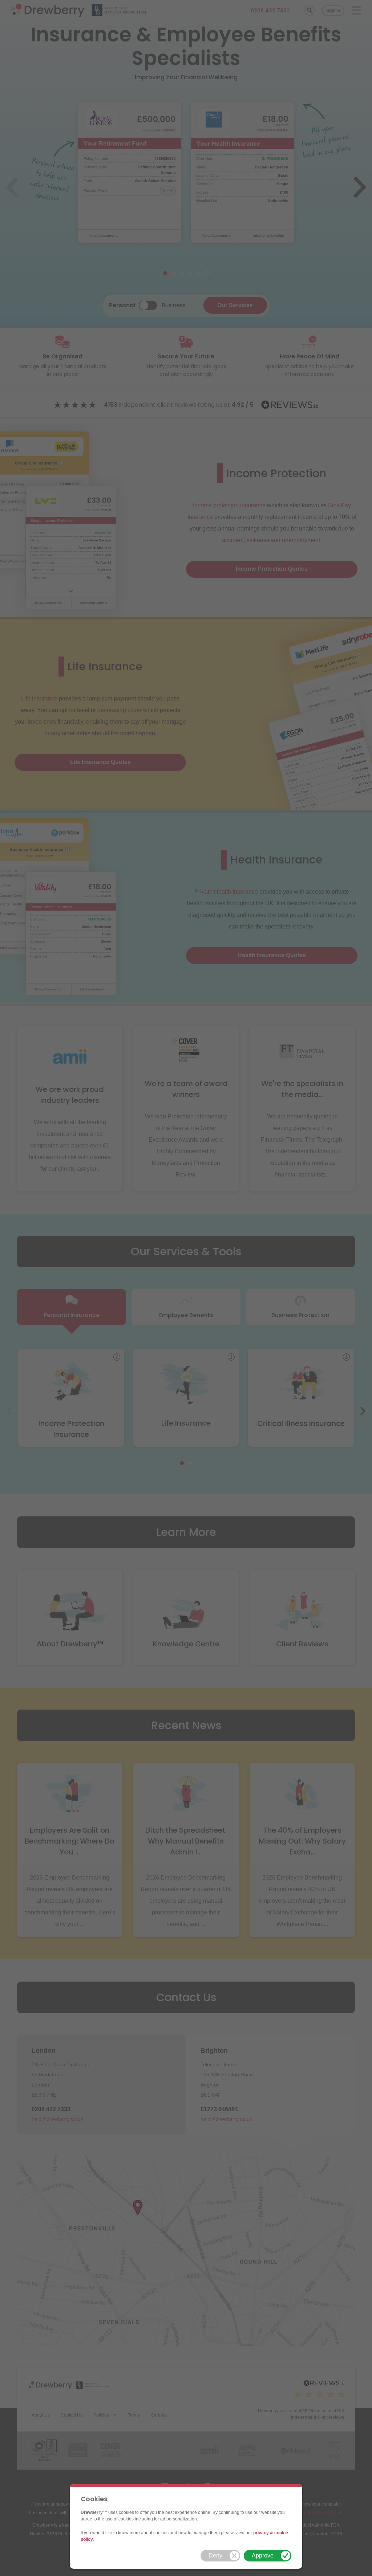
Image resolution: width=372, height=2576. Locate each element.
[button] (220, 2556)
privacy (261, 2533)
